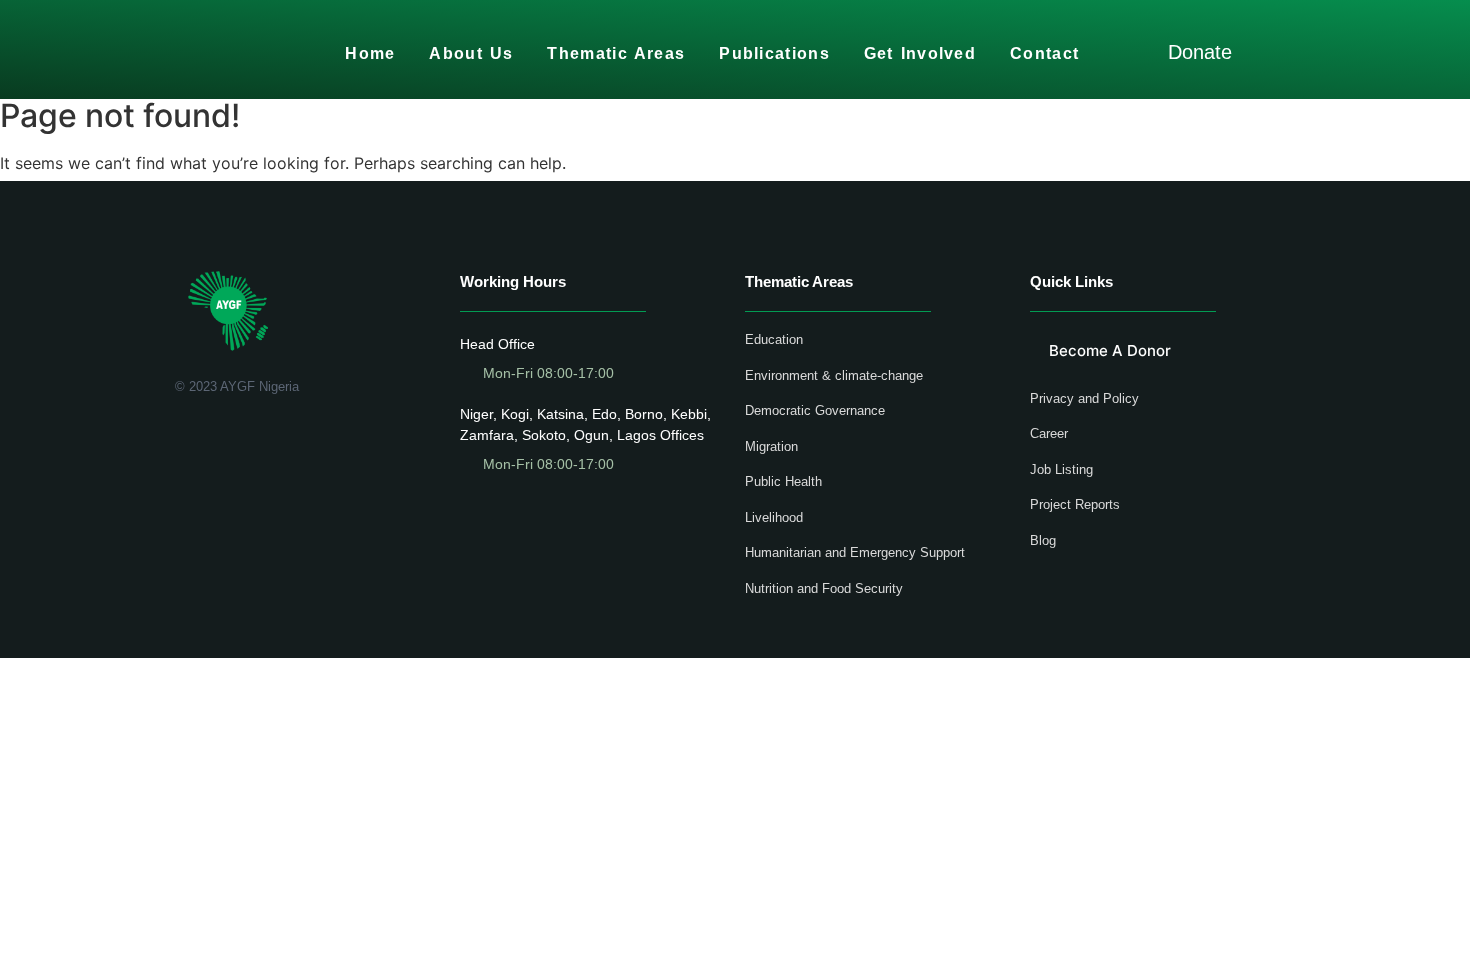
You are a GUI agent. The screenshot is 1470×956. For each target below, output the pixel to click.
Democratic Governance (815, 410)
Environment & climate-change (834, 375)
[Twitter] (211, 438)
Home (370, 53)
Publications (774, 53)
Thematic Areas (616, 53)
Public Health (783, 481)
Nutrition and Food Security (824, 588)
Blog (1043, 540)
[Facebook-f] (182, 438)
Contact (1044, 53)
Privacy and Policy (1084, 398)
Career (1049, 433)
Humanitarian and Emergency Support (855, 552)
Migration (771, 446)
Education (774, 339)
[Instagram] (269, 438)
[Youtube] (240, 438)
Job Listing (1061, 469)
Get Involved (920, 53)
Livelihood (774, 517)
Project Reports (1075, 504)
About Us (471, 53)
